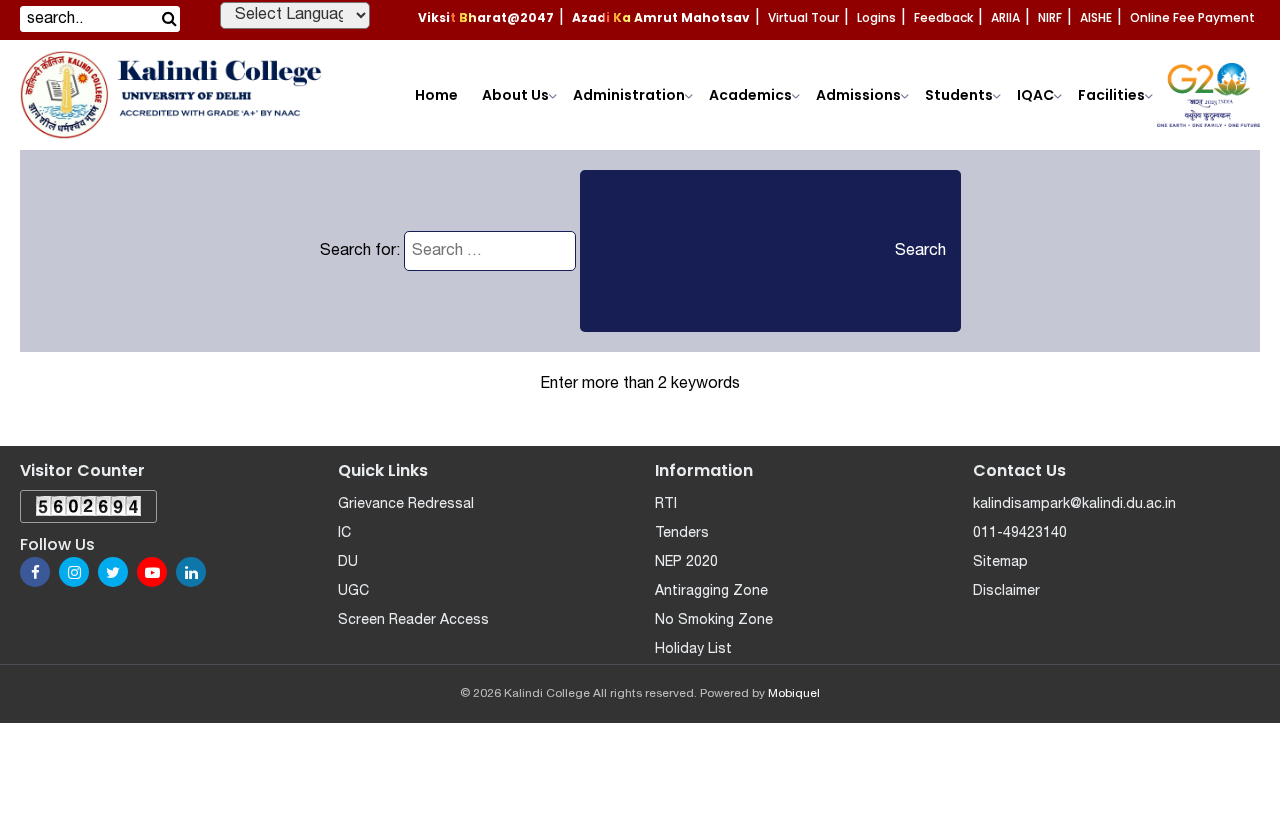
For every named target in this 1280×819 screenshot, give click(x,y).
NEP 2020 (686, 562)
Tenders (682, 533)
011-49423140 (1020, 533)
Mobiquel (794, 693)
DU (348, 562)
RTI (666, 504)
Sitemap (1000, 562)
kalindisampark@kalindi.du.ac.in (1074, 504)
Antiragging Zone (711, 591)
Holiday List (693, 649)
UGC (353, 591)
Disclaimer (1006, 591)
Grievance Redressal (406, 504)
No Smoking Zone (714, 620)
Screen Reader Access (413, 620)
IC (344, 533)
